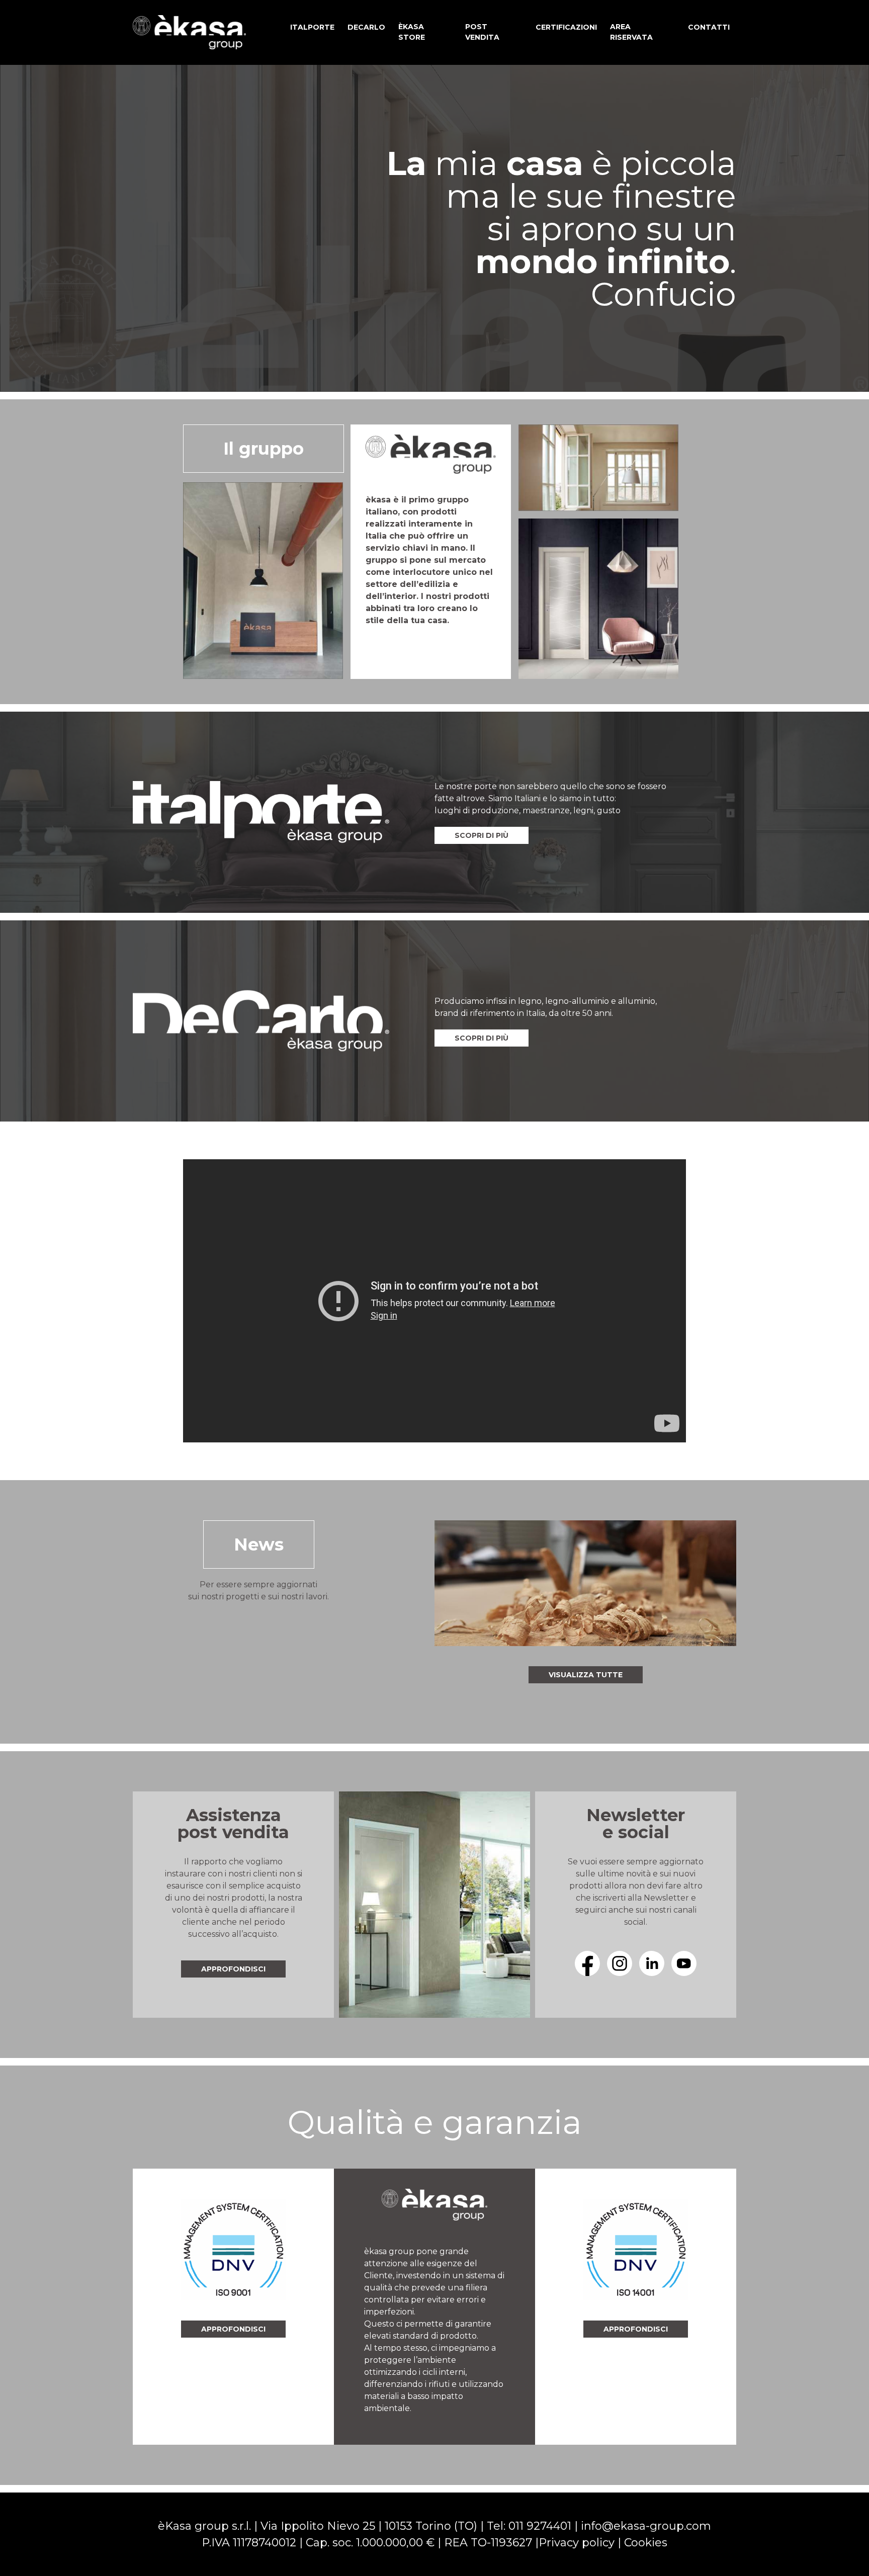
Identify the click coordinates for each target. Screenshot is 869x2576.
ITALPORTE (312, 27)
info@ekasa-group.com (646, 2526)
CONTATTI (709, 27)
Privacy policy (577, 2543)
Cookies (646, 2543)
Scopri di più (482, 835)
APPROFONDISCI (233, 2329)
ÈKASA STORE (412, 32)
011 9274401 (540, 2526)
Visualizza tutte (586, 1675)
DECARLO (366, 27)
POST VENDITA (482, 32)
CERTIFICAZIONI (566, 27)
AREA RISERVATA (631, 32)
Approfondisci (233, 1969)
